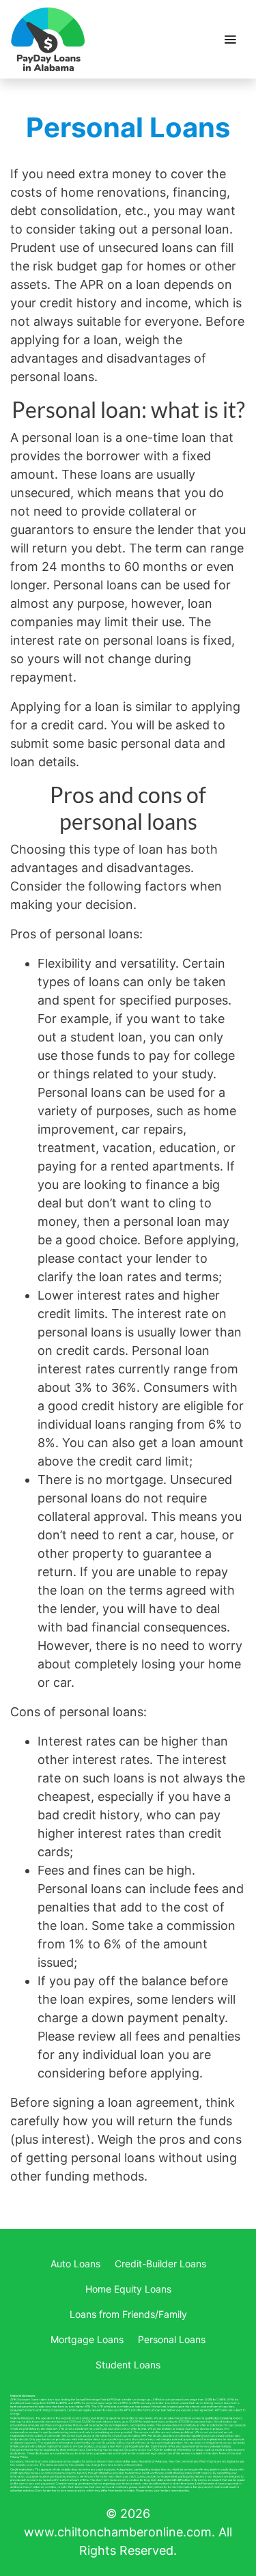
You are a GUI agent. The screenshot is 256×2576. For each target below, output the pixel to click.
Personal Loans (172, 2339)
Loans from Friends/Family (128, 2314)
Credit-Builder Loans (160, 2264)
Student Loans (128, 2365)
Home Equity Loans (128, 2289)
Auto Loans (75, 2264)
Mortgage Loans (87, 2339)
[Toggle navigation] (230, 40)
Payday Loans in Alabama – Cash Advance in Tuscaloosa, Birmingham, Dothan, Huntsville (48, 39)
